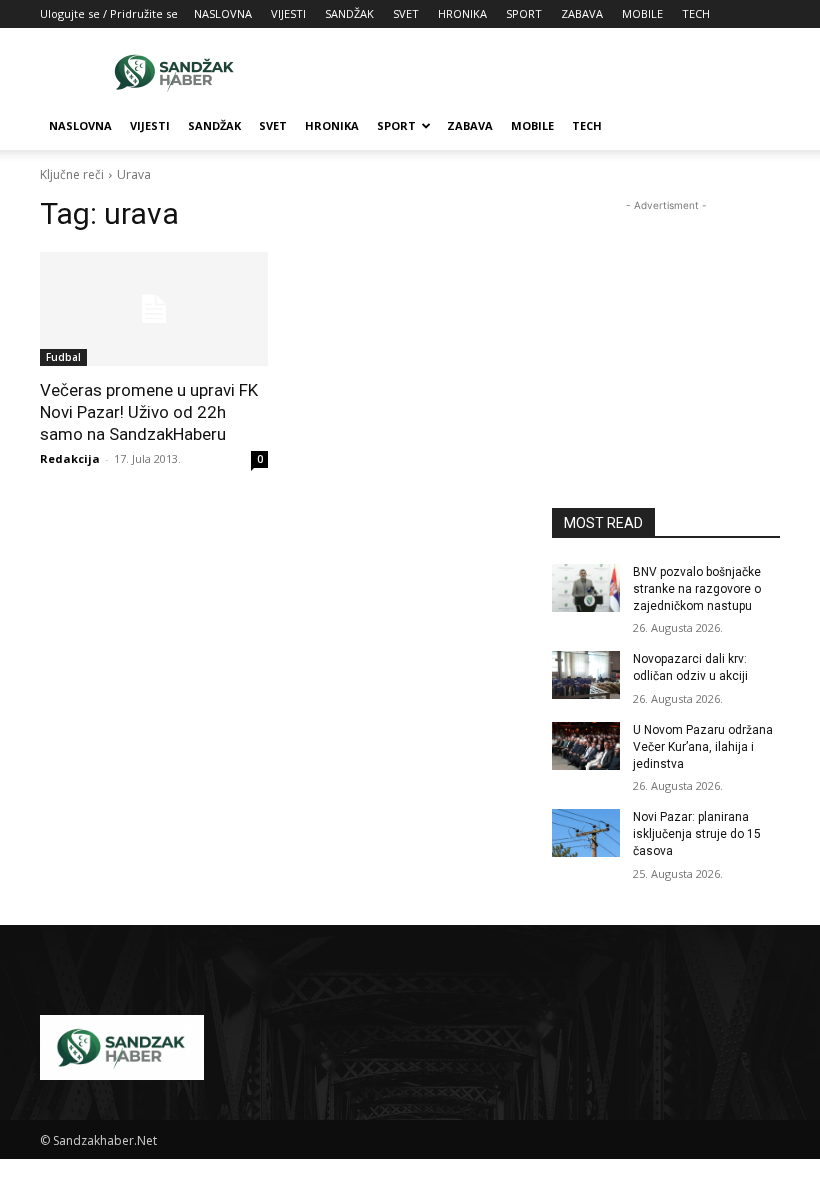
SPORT (524, 13)
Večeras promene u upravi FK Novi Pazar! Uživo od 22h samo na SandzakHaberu (149, 412)
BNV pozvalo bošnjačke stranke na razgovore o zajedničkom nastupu (697, 589)
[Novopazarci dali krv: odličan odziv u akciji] (586, 675)
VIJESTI (288, 13)
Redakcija (70, 458)
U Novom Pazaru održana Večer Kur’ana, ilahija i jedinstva (703, 747)
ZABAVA (582, 13)
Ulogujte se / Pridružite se (109, 13)
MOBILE (642, 13)
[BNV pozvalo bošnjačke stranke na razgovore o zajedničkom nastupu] (586, 588)
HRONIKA (462, 13)
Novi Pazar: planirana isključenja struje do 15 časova (697, 834)
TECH (696, 13)
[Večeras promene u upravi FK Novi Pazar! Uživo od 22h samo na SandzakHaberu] (154, 309)
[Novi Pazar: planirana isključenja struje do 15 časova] (586, 833)
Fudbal (63, 357)
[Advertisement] (545, 72)
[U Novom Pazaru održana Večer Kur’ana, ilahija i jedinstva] (586, 746)
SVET (406, 13)
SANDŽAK (349, 13)
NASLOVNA (223, 13)
